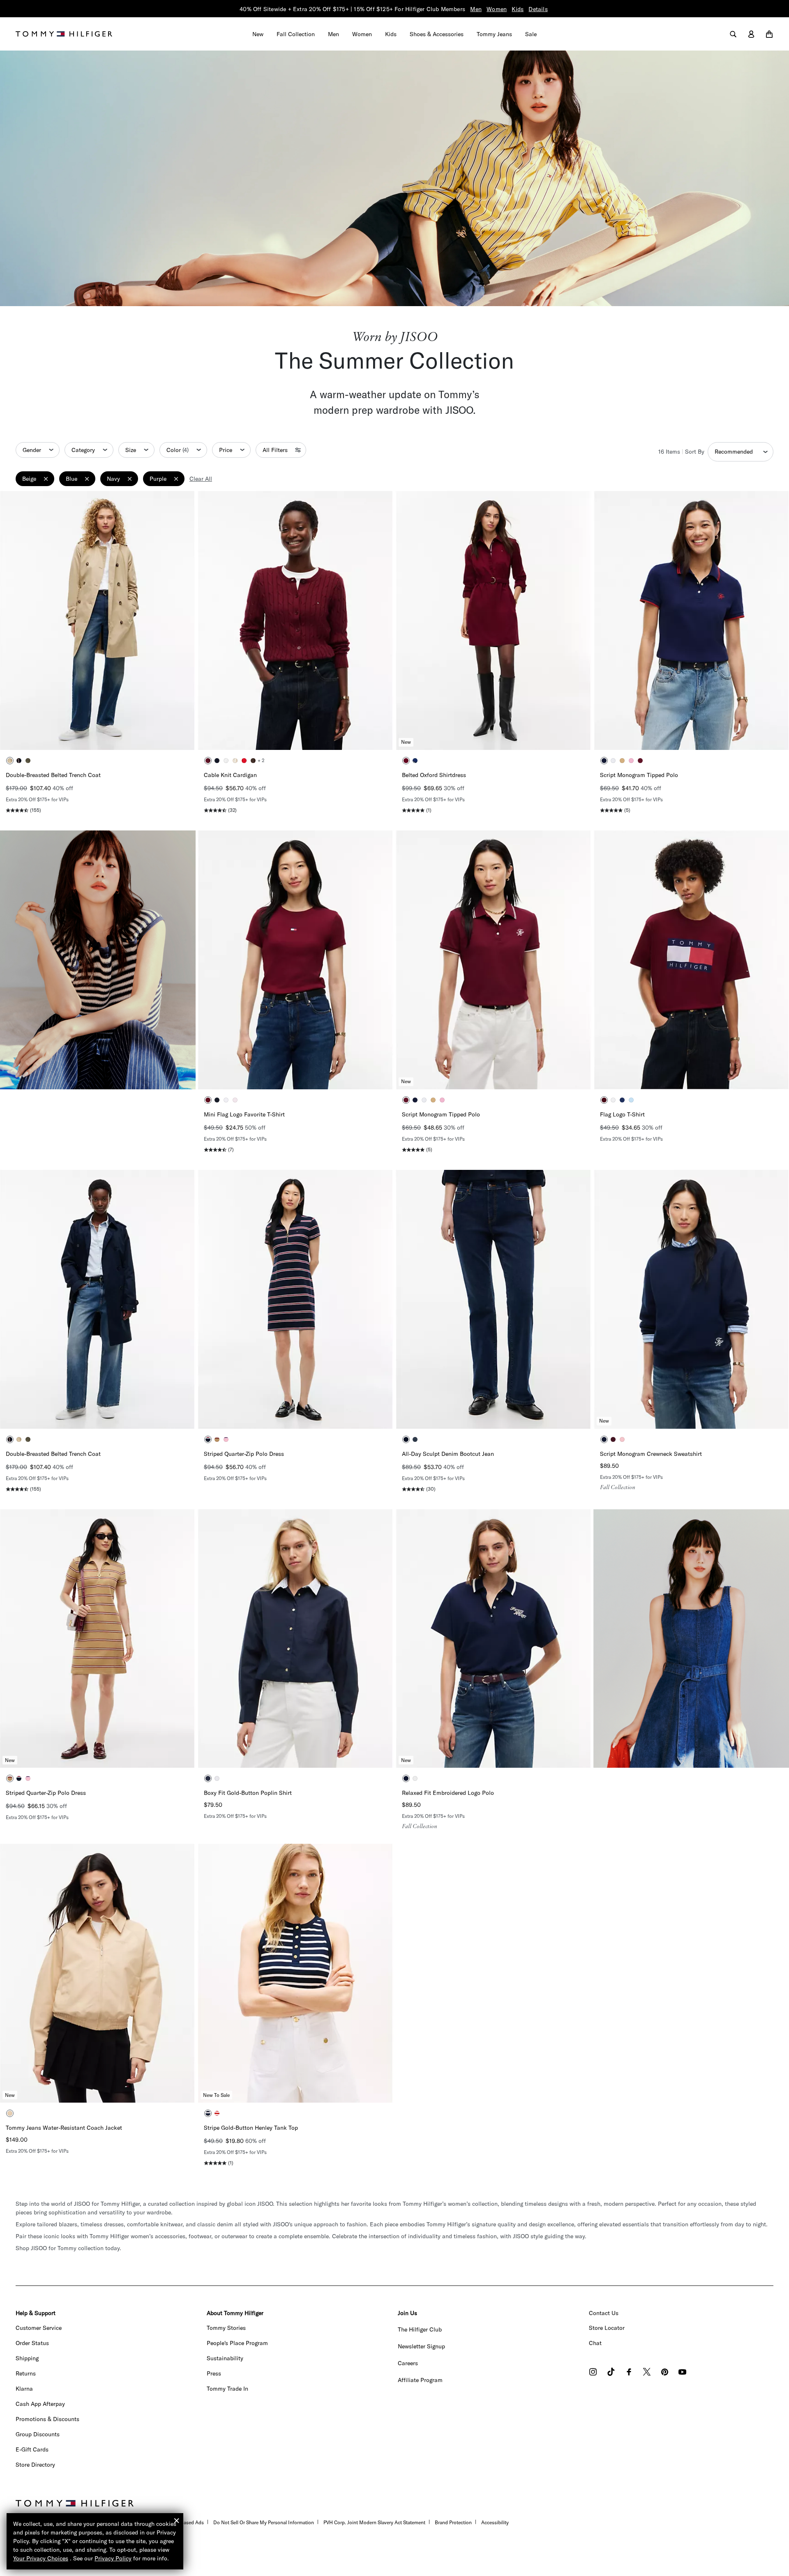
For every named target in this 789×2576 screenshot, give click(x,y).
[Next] (182, 620)
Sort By (695, 452)
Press (214, 2373)
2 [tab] (79, 734)
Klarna (24, 2389)
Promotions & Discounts (47, 2419)
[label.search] (733, 34)
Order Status (32, 2343)
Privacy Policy (113, 2558)
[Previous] (12, 620)
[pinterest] (665, 2373)
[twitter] (647, 2373)
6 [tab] (128, 734)
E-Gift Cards (32, 2449)
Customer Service (39, 2328)
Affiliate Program (420, 2380)
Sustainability (225, 2358)
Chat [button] (595, 2343)
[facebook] (629, 2373)
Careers (408, 2363)
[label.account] (751, 34)
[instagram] (593, 2373)
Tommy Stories (226, 2328)
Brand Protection (453, 2522)
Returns (26, 2373)
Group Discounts (38, 2434)
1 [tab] (67, 734)
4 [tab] (104, 734)
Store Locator (607, 2328)
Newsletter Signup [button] (421, 2346)
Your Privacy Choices (41, 2558)
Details (538, 9)
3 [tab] (91, 734)
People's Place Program (237, 2343)
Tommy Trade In (227, 2389)
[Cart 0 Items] (769, 34)
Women (497, 9)
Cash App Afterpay (40, 2404)
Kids (518, 9)
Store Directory (35, 2465)
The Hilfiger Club (420, 2329)
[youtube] (682, 2373)
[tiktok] (611, 2373)
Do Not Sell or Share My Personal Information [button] (264, 2522)
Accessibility (495, 2522)
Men (476, 9)
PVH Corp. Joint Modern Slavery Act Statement (374, 2522)
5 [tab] (116, 734)
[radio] (10, 761)
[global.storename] (64, 33)
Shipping (27, 2358)
